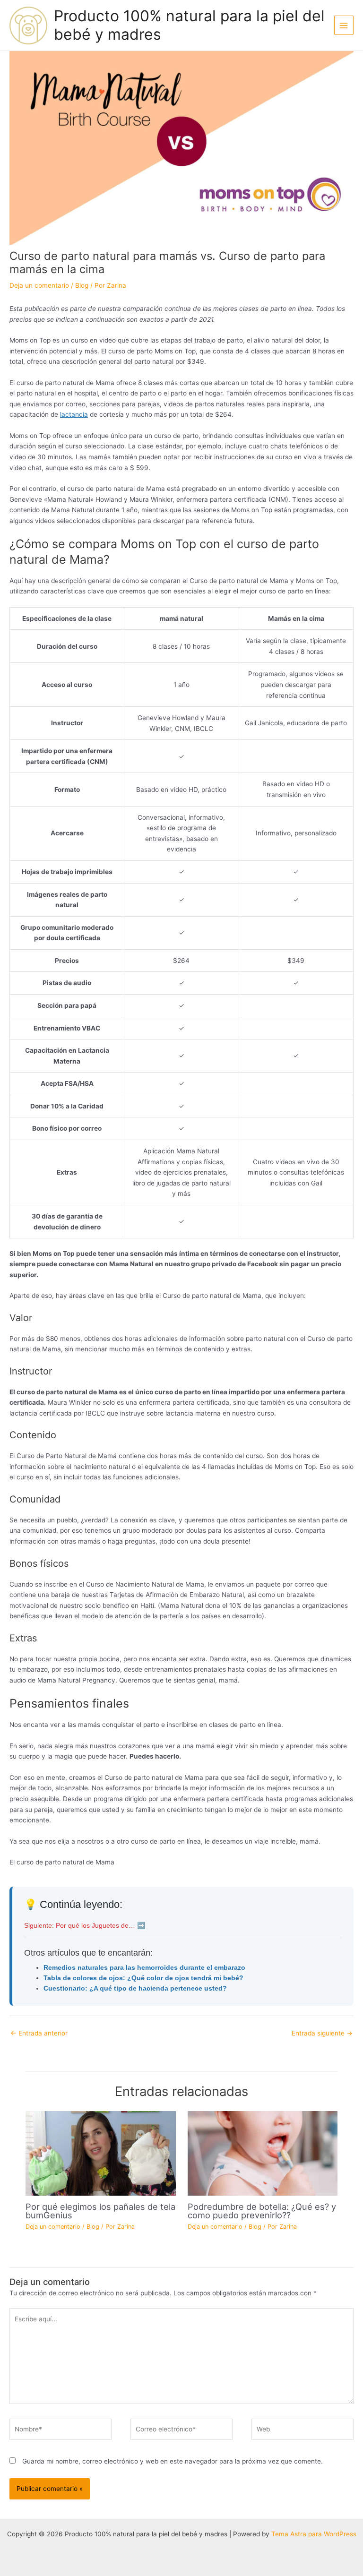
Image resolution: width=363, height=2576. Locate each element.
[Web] (302, 2431)
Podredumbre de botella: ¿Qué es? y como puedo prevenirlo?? (262, 2211)
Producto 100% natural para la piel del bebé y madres (189, 25)
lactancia (74, 414)
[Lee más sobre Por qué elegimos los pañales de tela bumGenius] (100, 2153)
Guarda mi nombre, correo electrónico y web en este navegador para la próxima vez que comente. (173, 2461)
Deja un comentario (39, 285)
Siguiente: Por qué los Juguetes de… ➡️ (85, 1925)
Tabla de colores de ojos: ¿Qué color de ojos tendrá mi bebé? (143, 1978)
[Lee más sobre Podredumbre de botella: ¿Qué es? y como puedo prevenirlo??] (263, 2153)
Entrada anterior (39, 2033)
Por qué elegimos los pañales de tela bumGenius (100, 2211)
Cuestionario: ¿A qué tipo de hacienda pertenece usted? (135, 1988)
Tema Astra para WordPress (314, 2534)
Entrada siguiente (322, 2033)
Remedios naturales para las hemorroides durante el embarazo (144, 1968)
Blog (82, 285)
